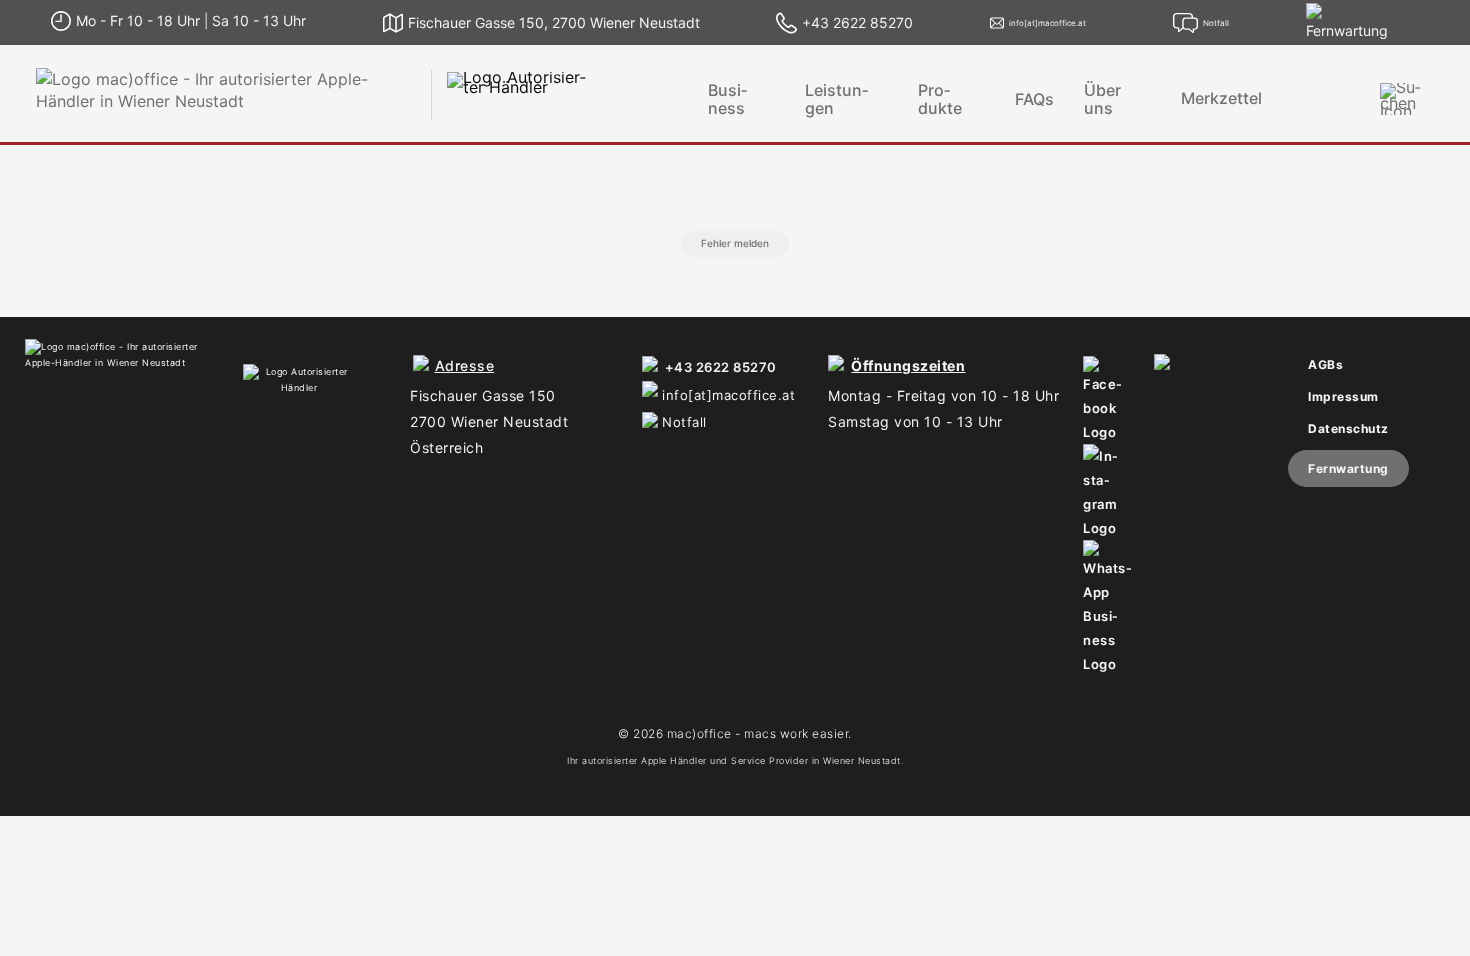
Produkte (940, 99)
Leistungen (836, 99)
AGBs (1325, 364)
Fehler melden (735, 243)
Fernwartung (1348, 468)
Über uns (1102, 99)
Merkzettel (1221, 98)
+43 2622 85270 (721, 367)
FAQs (1034, 99)
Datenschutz (1348, 428)
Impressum (1343, 396)
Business (727, 99)
